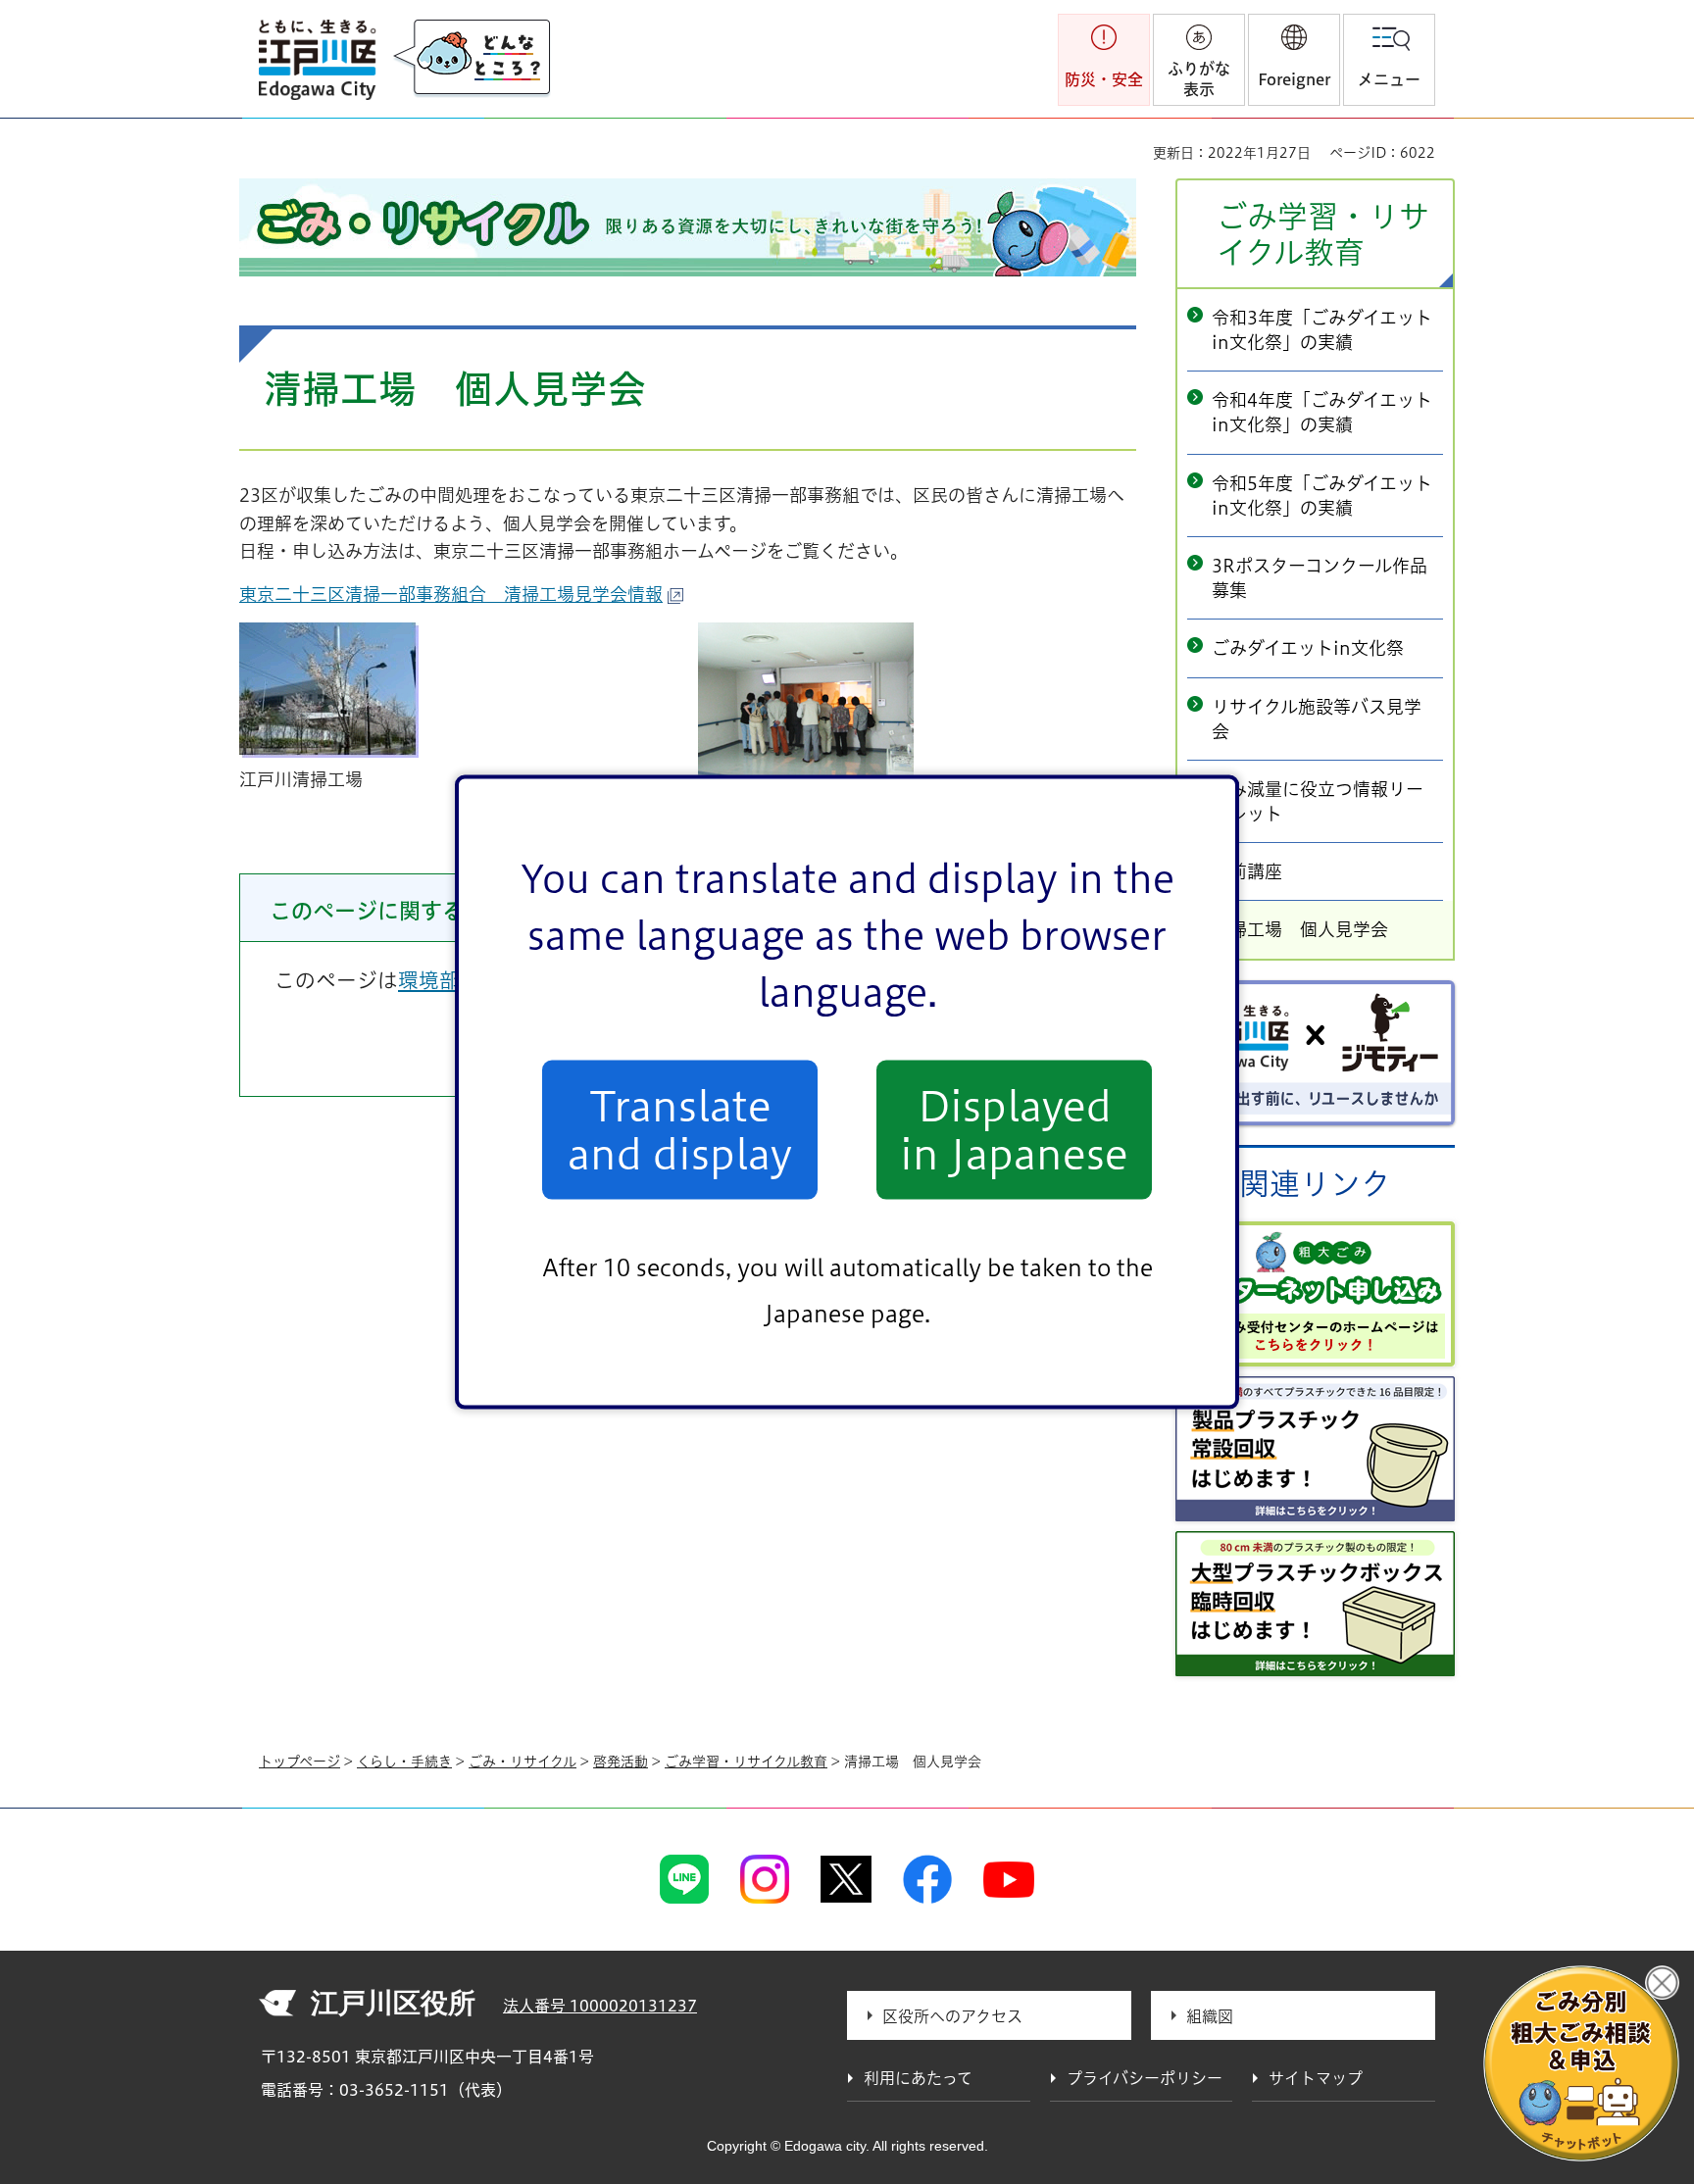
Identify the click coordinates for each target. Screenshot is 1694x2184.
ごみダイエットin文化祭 (1308, 648)
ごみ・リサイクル (523, 1762)
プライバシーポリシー (1145, 2078)
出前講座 (1247, 871)
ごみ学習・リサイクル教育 (1323, 234)
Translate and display (680, 1129)
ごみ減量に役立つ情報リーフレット (1318, 801)
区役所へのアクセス (952, 2016)
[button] (1294, 60)
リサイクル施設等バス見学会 (1317, 719)
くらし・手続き (404, 1762)
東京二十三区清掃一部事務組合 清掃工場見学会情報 (451, 594)
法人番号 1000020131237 (600, 2006)
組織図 (1210, 2016)
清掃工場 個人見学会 (1300, 929)
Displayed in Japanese (1014, 1129)
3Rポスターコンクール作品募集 (1320, 578)
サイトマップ (1316, 2078)
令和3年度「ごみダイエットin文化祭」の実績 (1322, 330)
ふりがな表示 (1199, 79)
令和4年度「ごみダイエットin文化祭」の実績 (1322, 412)
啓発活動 (621, 1762)
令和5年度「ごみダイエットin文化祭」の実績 (1322, 496)
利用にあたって (918, 2078)
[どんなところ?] (472, 59)
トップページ (299, 1762)
